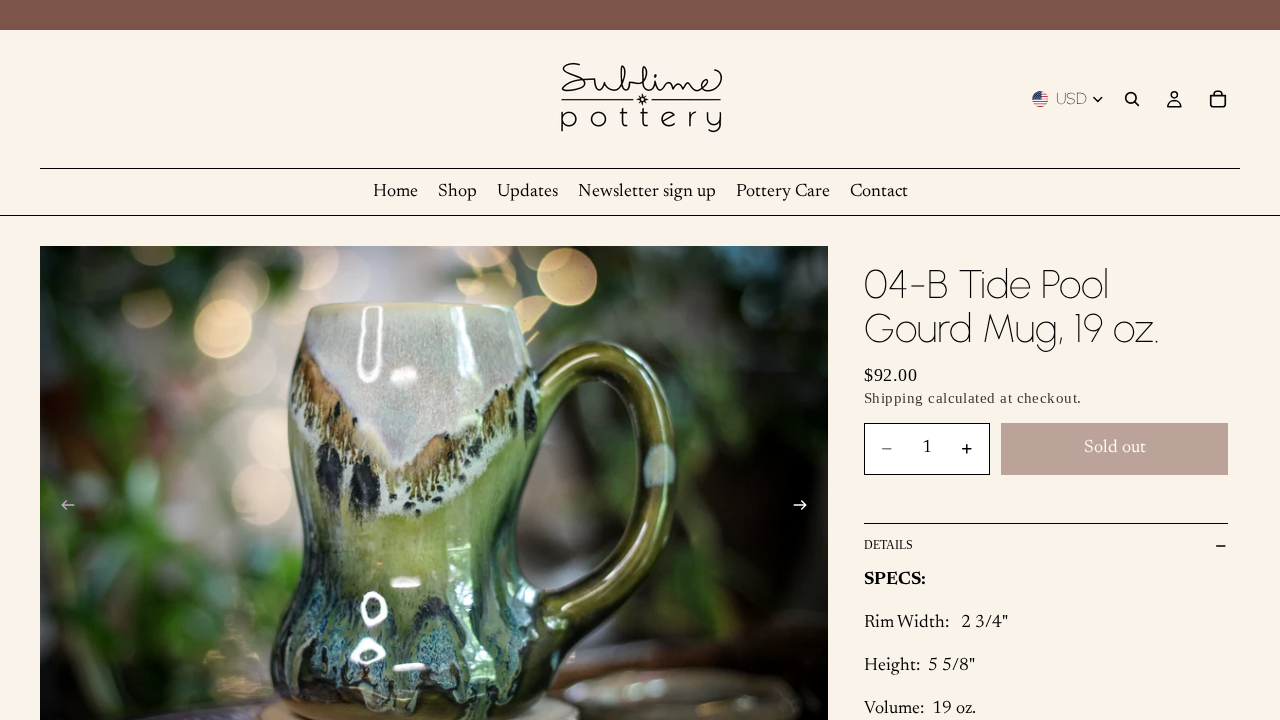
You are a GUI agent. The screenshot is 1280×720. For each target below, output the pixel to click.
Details (888, 545)
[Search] (1132, 99)
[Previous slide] (62, 509)
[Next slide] (806, 509)
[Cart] (1218, 99)
